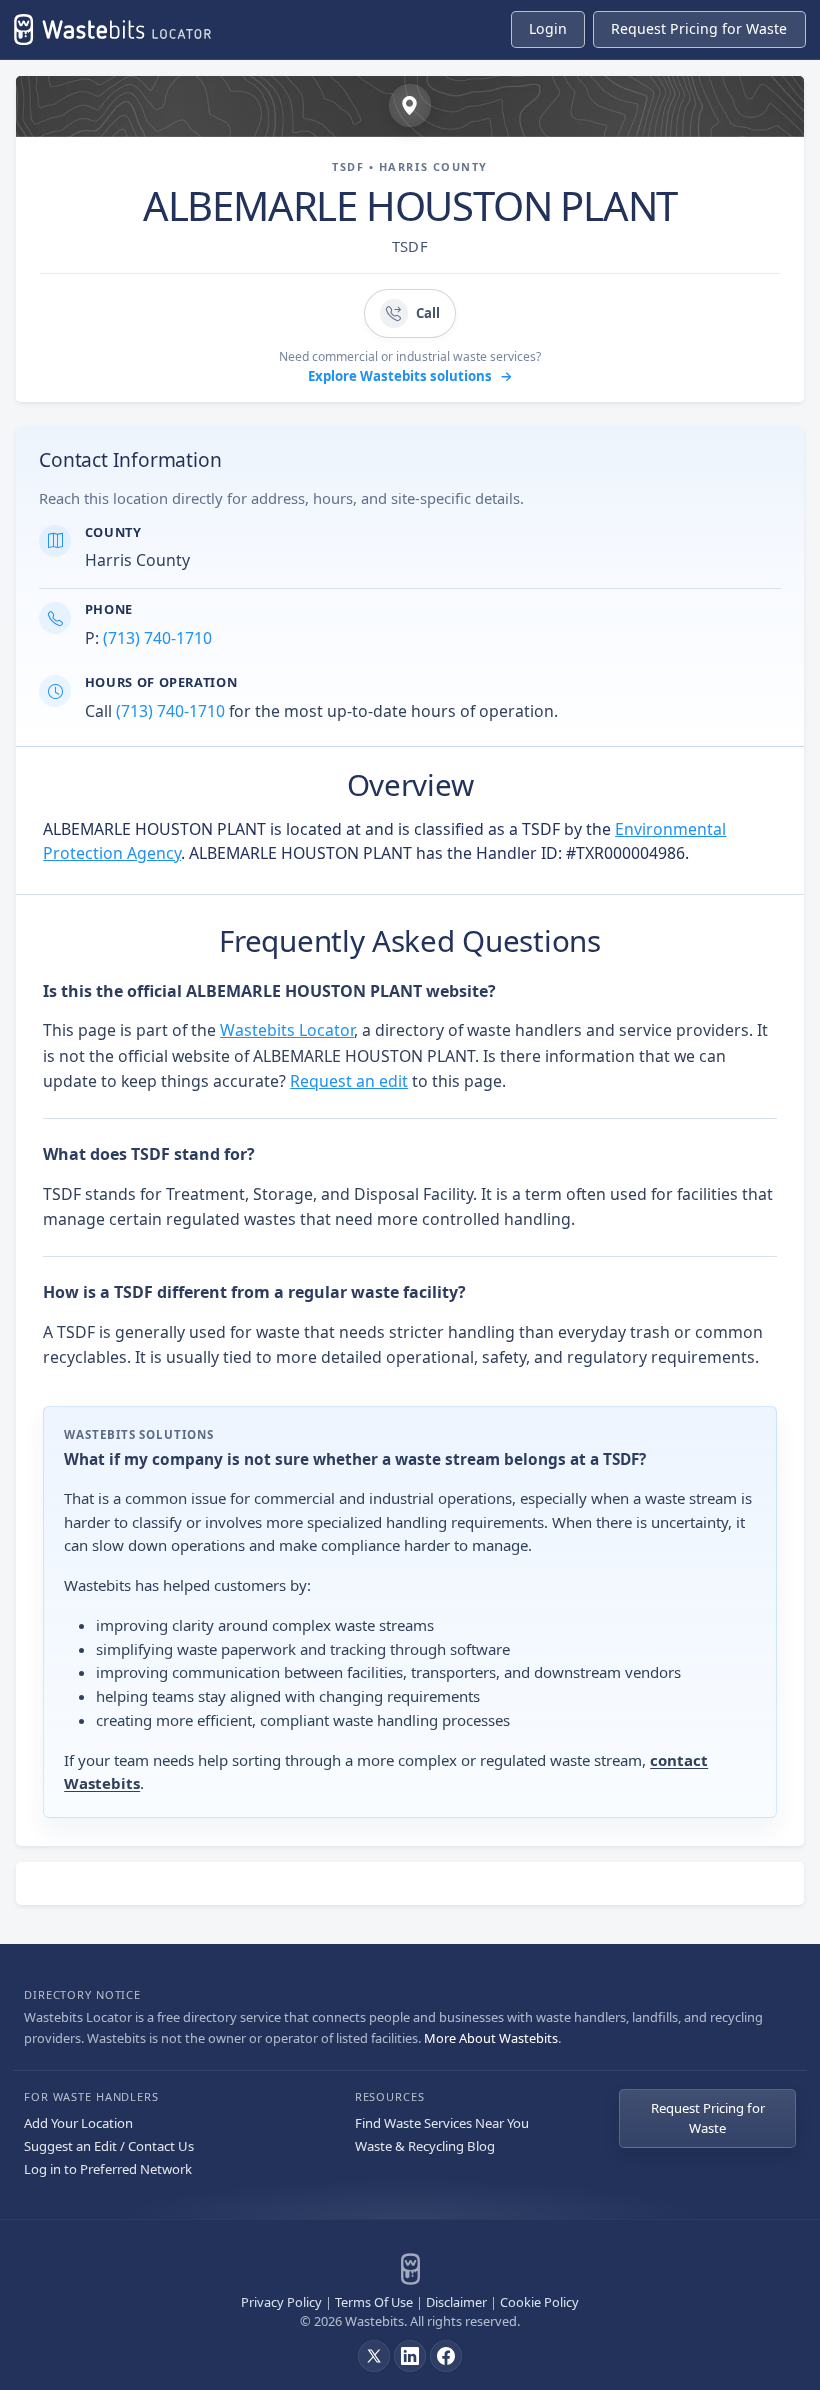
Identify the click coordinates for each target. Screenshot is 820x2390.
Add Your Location (78, 2123)
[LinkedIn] (410, 2356)
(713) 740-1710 (157, 638)
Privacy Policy (281, 2302)
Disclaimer (456, 2302)
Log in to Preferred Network (108, 2169)
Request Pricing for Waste (708, 2118)
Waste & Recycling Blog (425, 2146)
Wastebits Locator (287, 1030)
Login (548, 28)
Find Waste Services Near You (442, 2123)
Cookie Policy (539, 2302)
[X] (374, 2356)
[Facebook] (446, 2356)
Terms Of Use (374, 2302)
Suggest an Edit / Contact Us (109, 2146)
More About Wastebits (491, 2038)
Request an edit (349, 1081)
